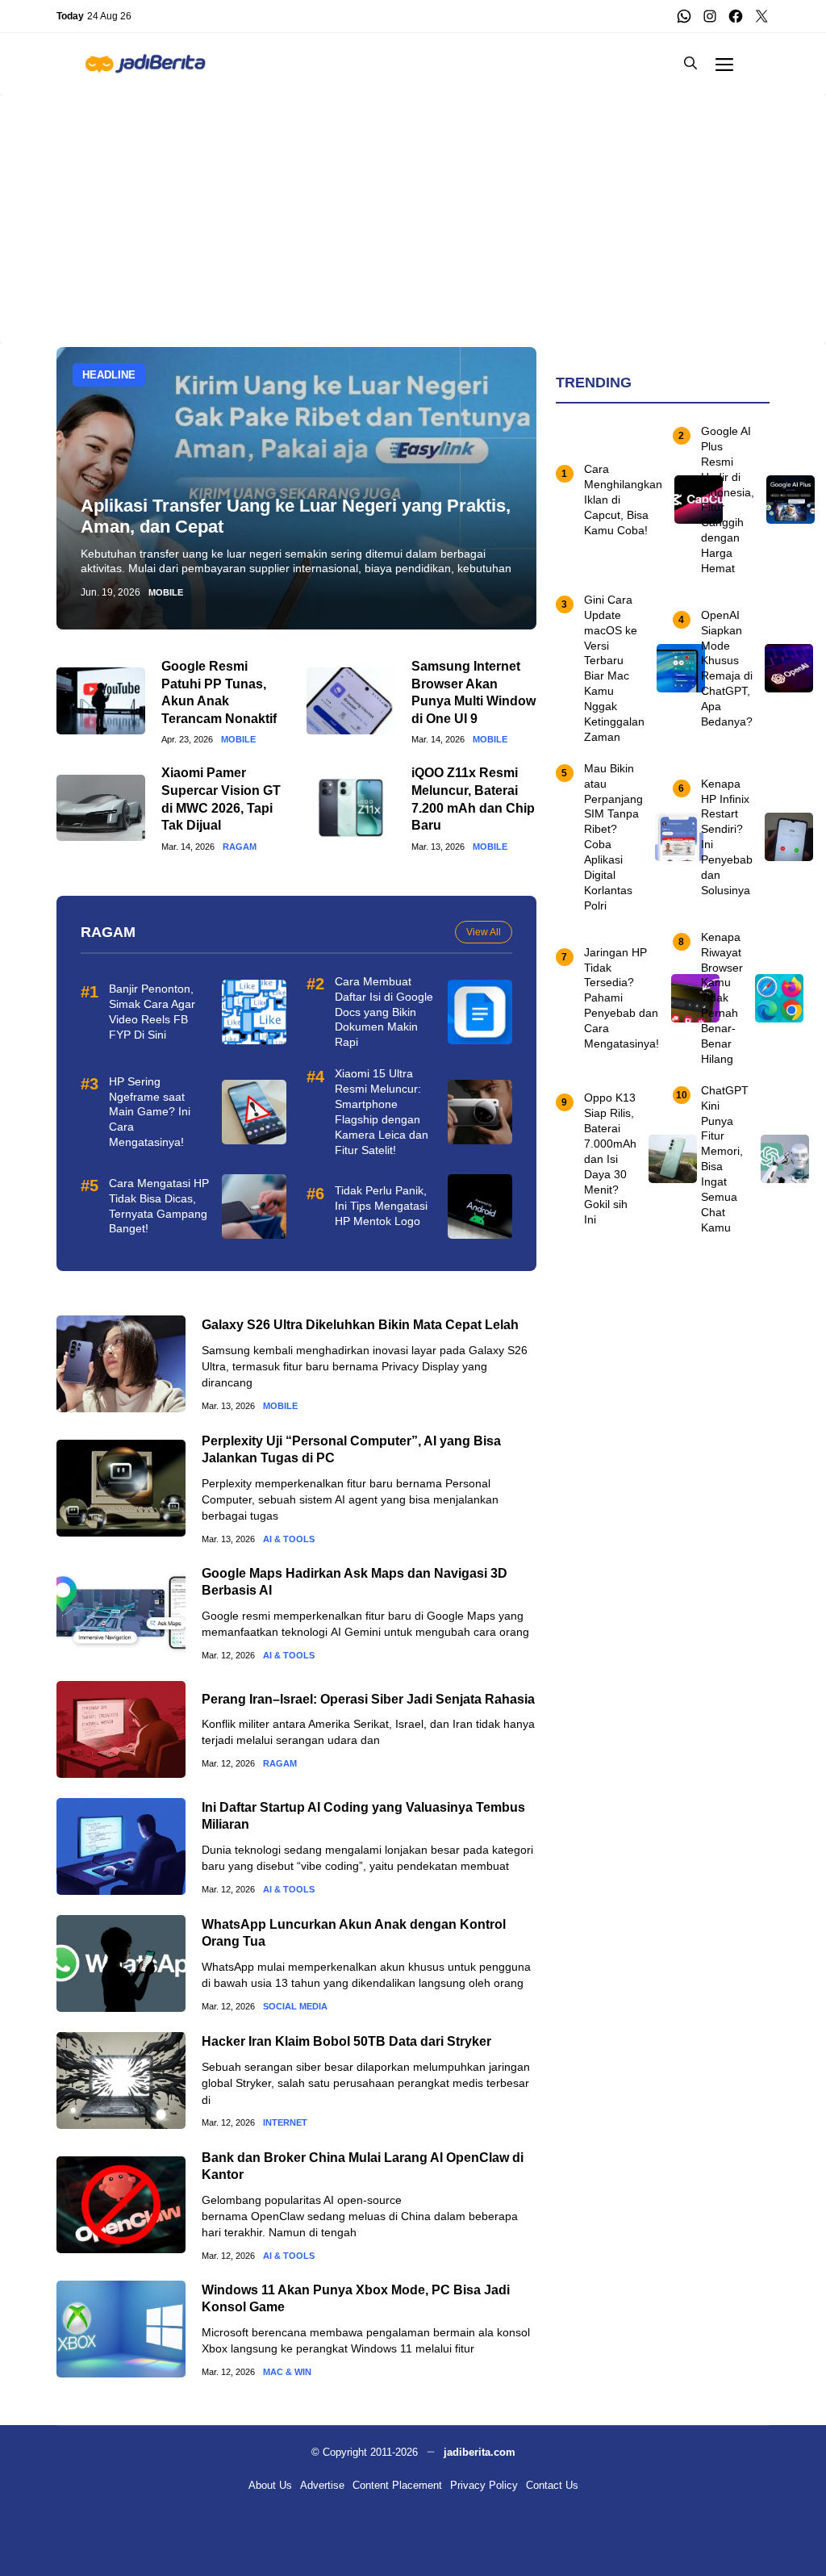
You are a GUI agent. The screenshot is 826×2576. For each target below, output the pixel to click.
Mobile (166, 593)
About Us (270, 2485)
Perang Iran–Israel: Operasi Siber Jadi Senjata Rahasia (368, 1699)
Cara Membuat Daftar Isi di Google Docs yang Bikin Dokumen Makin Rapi (384, 1012)
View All (484, 932)
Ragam (240, 847)
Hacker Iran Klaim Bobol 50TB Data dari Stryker (346, 2041)
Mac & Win (287, 2372)
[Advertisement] (413, 207)
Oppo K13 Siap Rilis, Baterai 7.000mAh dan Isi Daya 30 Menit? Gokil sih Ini (610, 1158)
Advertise (322, 2485)
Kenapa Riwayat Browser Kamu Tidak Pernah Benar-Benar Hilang (722, 998)
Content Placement (397, 2485)
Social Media (295, 2007)
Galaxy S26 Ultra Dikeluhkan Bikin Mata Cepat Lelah (360, 1325)
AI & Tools (289, 1539)
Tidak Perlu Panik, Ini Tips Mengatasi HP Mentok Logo (381, 1206)
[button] (690, 63)
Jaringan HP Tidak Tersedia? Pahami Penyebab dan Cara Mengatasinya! (622, 998)
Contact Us (552, 2485)
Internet (285, 2123)
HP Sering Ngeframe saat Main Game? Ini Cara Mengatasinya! (150, 1112)
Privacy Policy (484, 2485)
